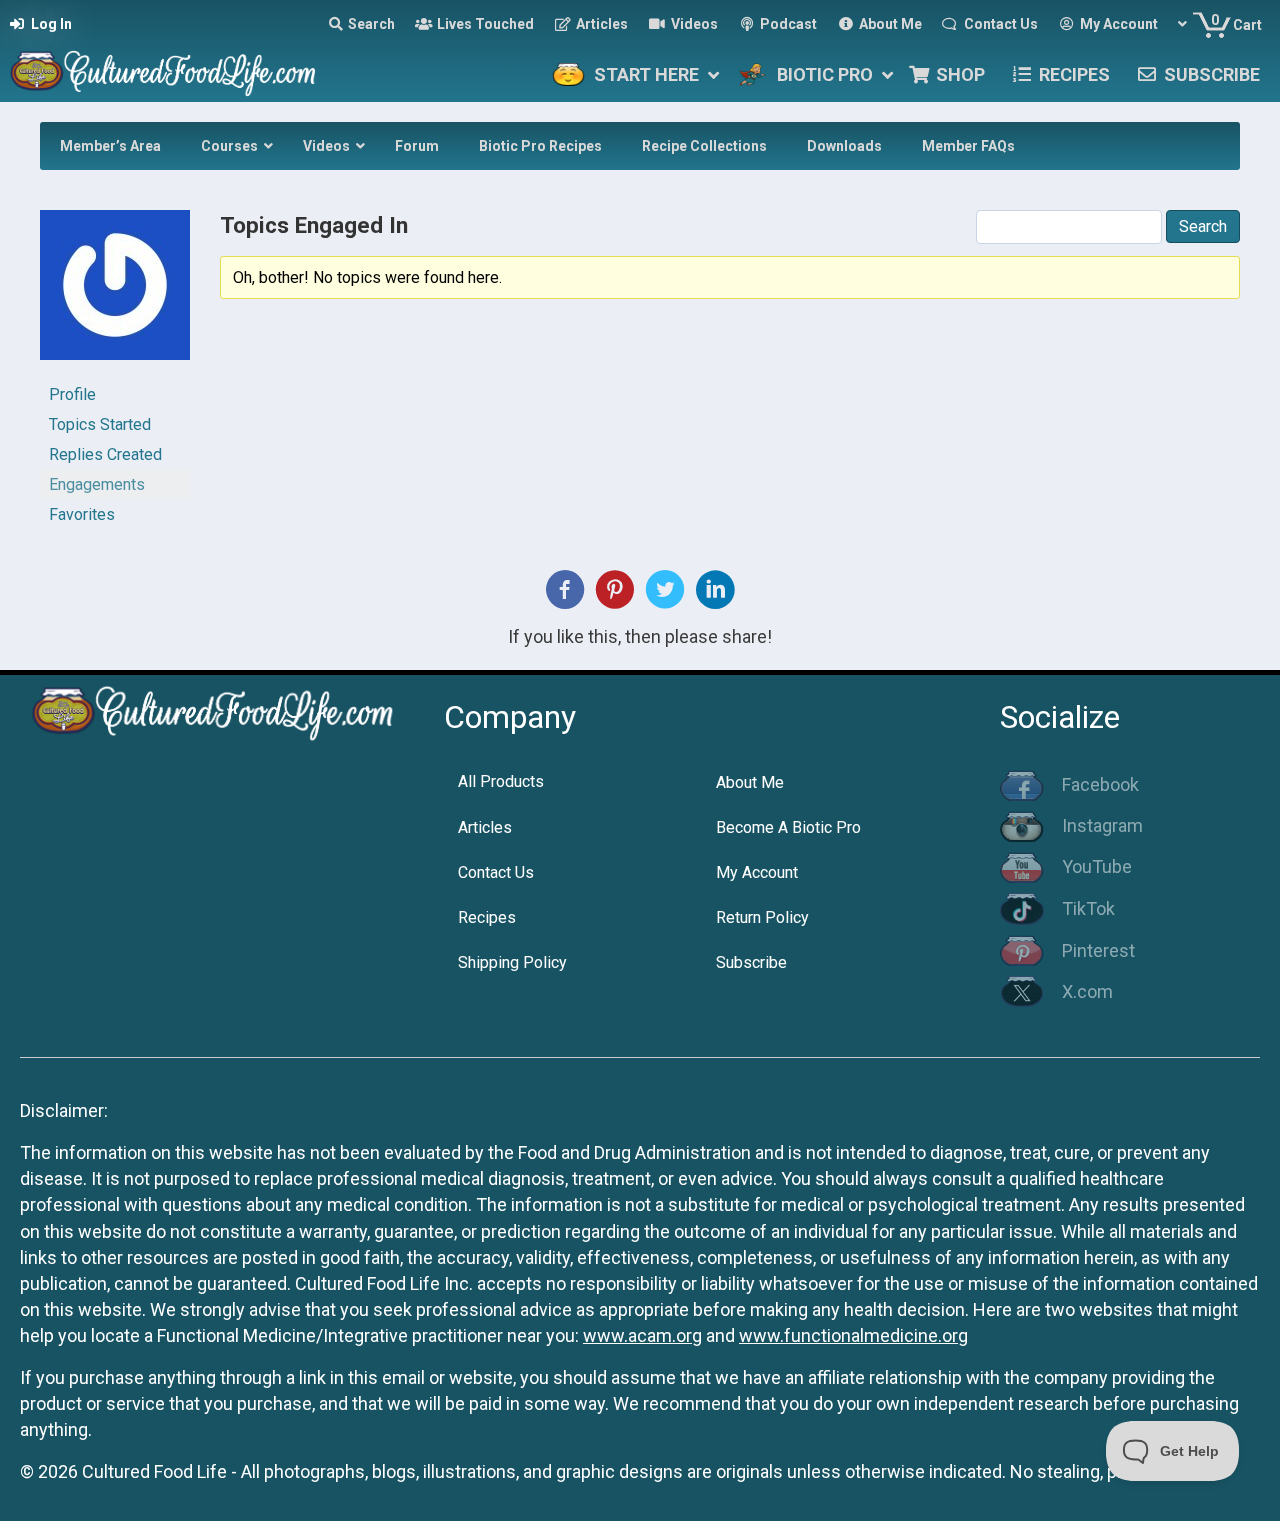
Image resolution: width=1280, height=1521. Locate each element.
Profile (72, 394)
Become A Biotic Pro (788, 827)
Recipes (487, 917)
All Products (501, 781)
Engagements (97, 484)
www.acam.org (642, 1335)
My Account (757, 872)
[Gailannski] (115, 293)
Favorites (82, 514)
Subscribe (751, 962)
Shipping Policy (512, 962)
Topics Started (100, 424)
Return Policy (762, 917)
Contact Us (496, 872)
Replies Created (105, 454)
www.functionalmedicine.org (853, 1335)
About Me (750, 782)
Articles (485, 827)
